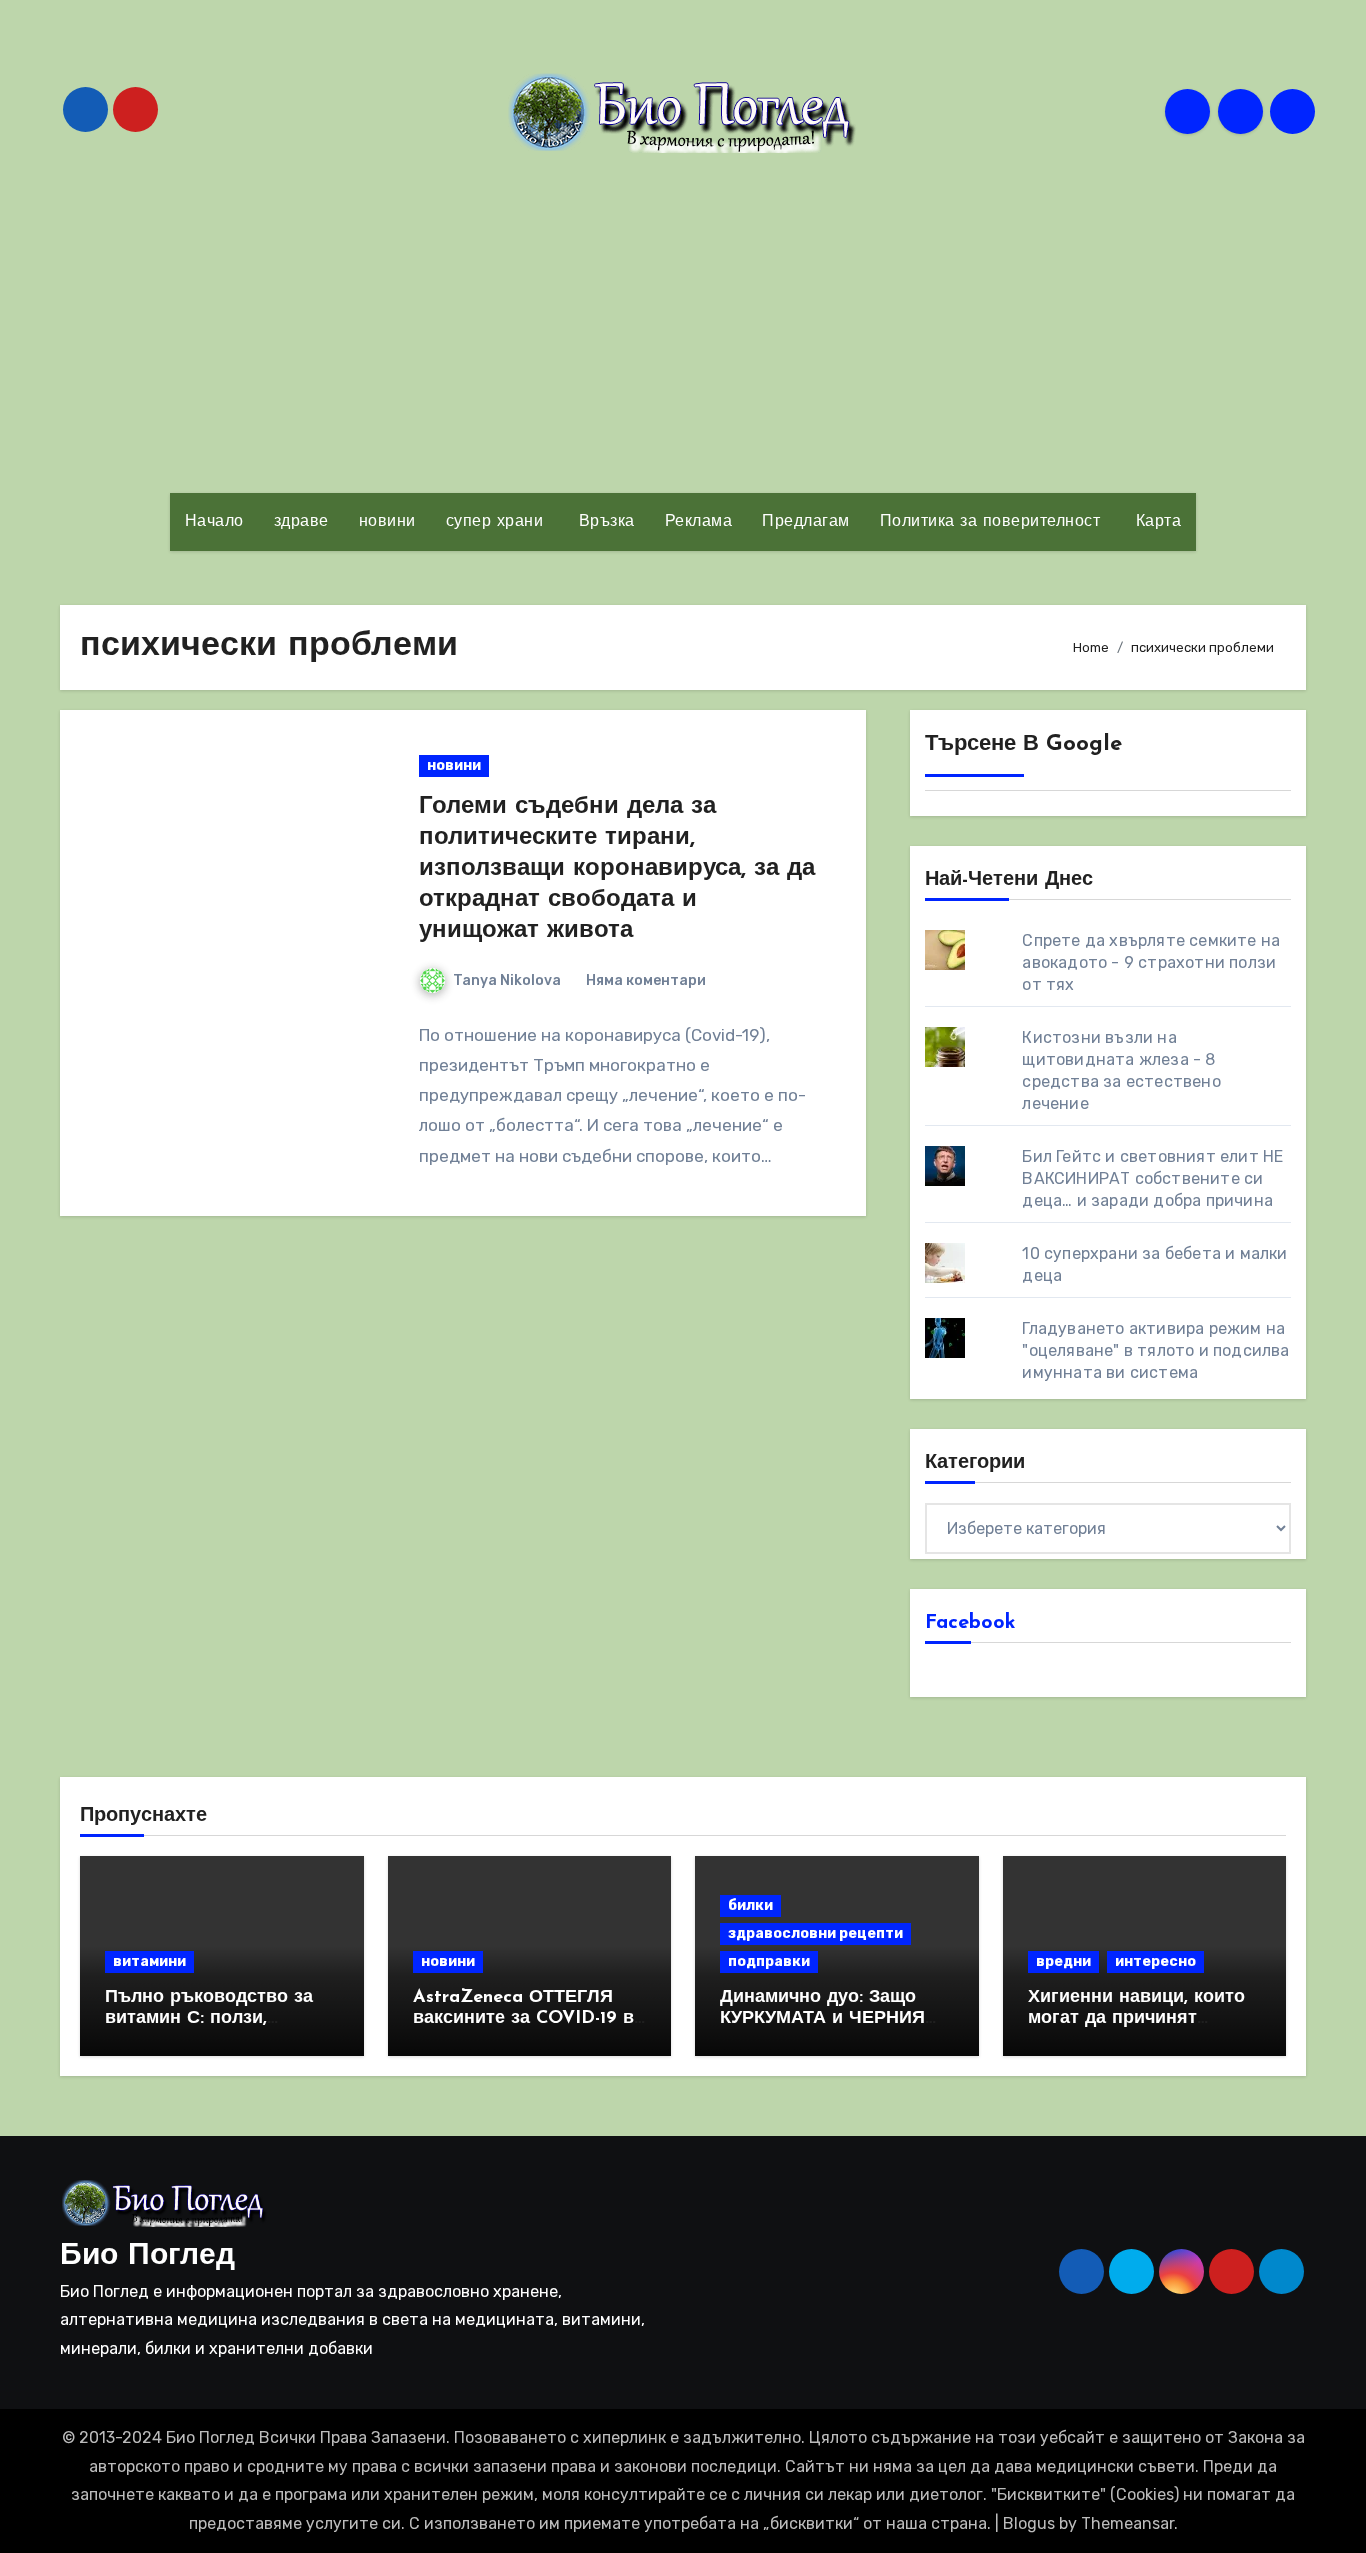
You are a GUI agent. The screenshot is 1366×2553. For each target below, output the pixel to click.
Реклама (699, 522)
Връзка (604, 522)
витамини (149, 1961)
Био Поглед (147, 2256)
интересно (1155, 1961)
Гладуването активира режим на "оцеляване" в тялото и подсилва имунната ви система (1155, 1350)
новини (387, 522)
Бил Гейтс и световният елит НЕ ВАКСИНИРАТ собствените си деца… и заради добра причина (1152, 1178)
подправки (769, 1961)
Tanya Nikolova (507, 980)
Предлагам (806, 522)
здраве (301, 522)
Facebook (970, 1623)
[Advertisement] (683, 323)
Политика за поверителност (990, 522)
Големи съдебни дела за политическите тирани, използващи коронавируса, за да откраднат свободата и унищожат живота (617, 869)
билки (750, 1905)
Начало (214, 522)
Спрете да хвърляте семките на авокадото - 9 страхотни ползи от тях (1151, 962)
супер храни (495, 522)
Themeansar (1127, 2523)
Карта (1155, 522)
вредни (1063, 1961)
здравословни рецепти (815, 1933)
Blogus (1029, 2523)
